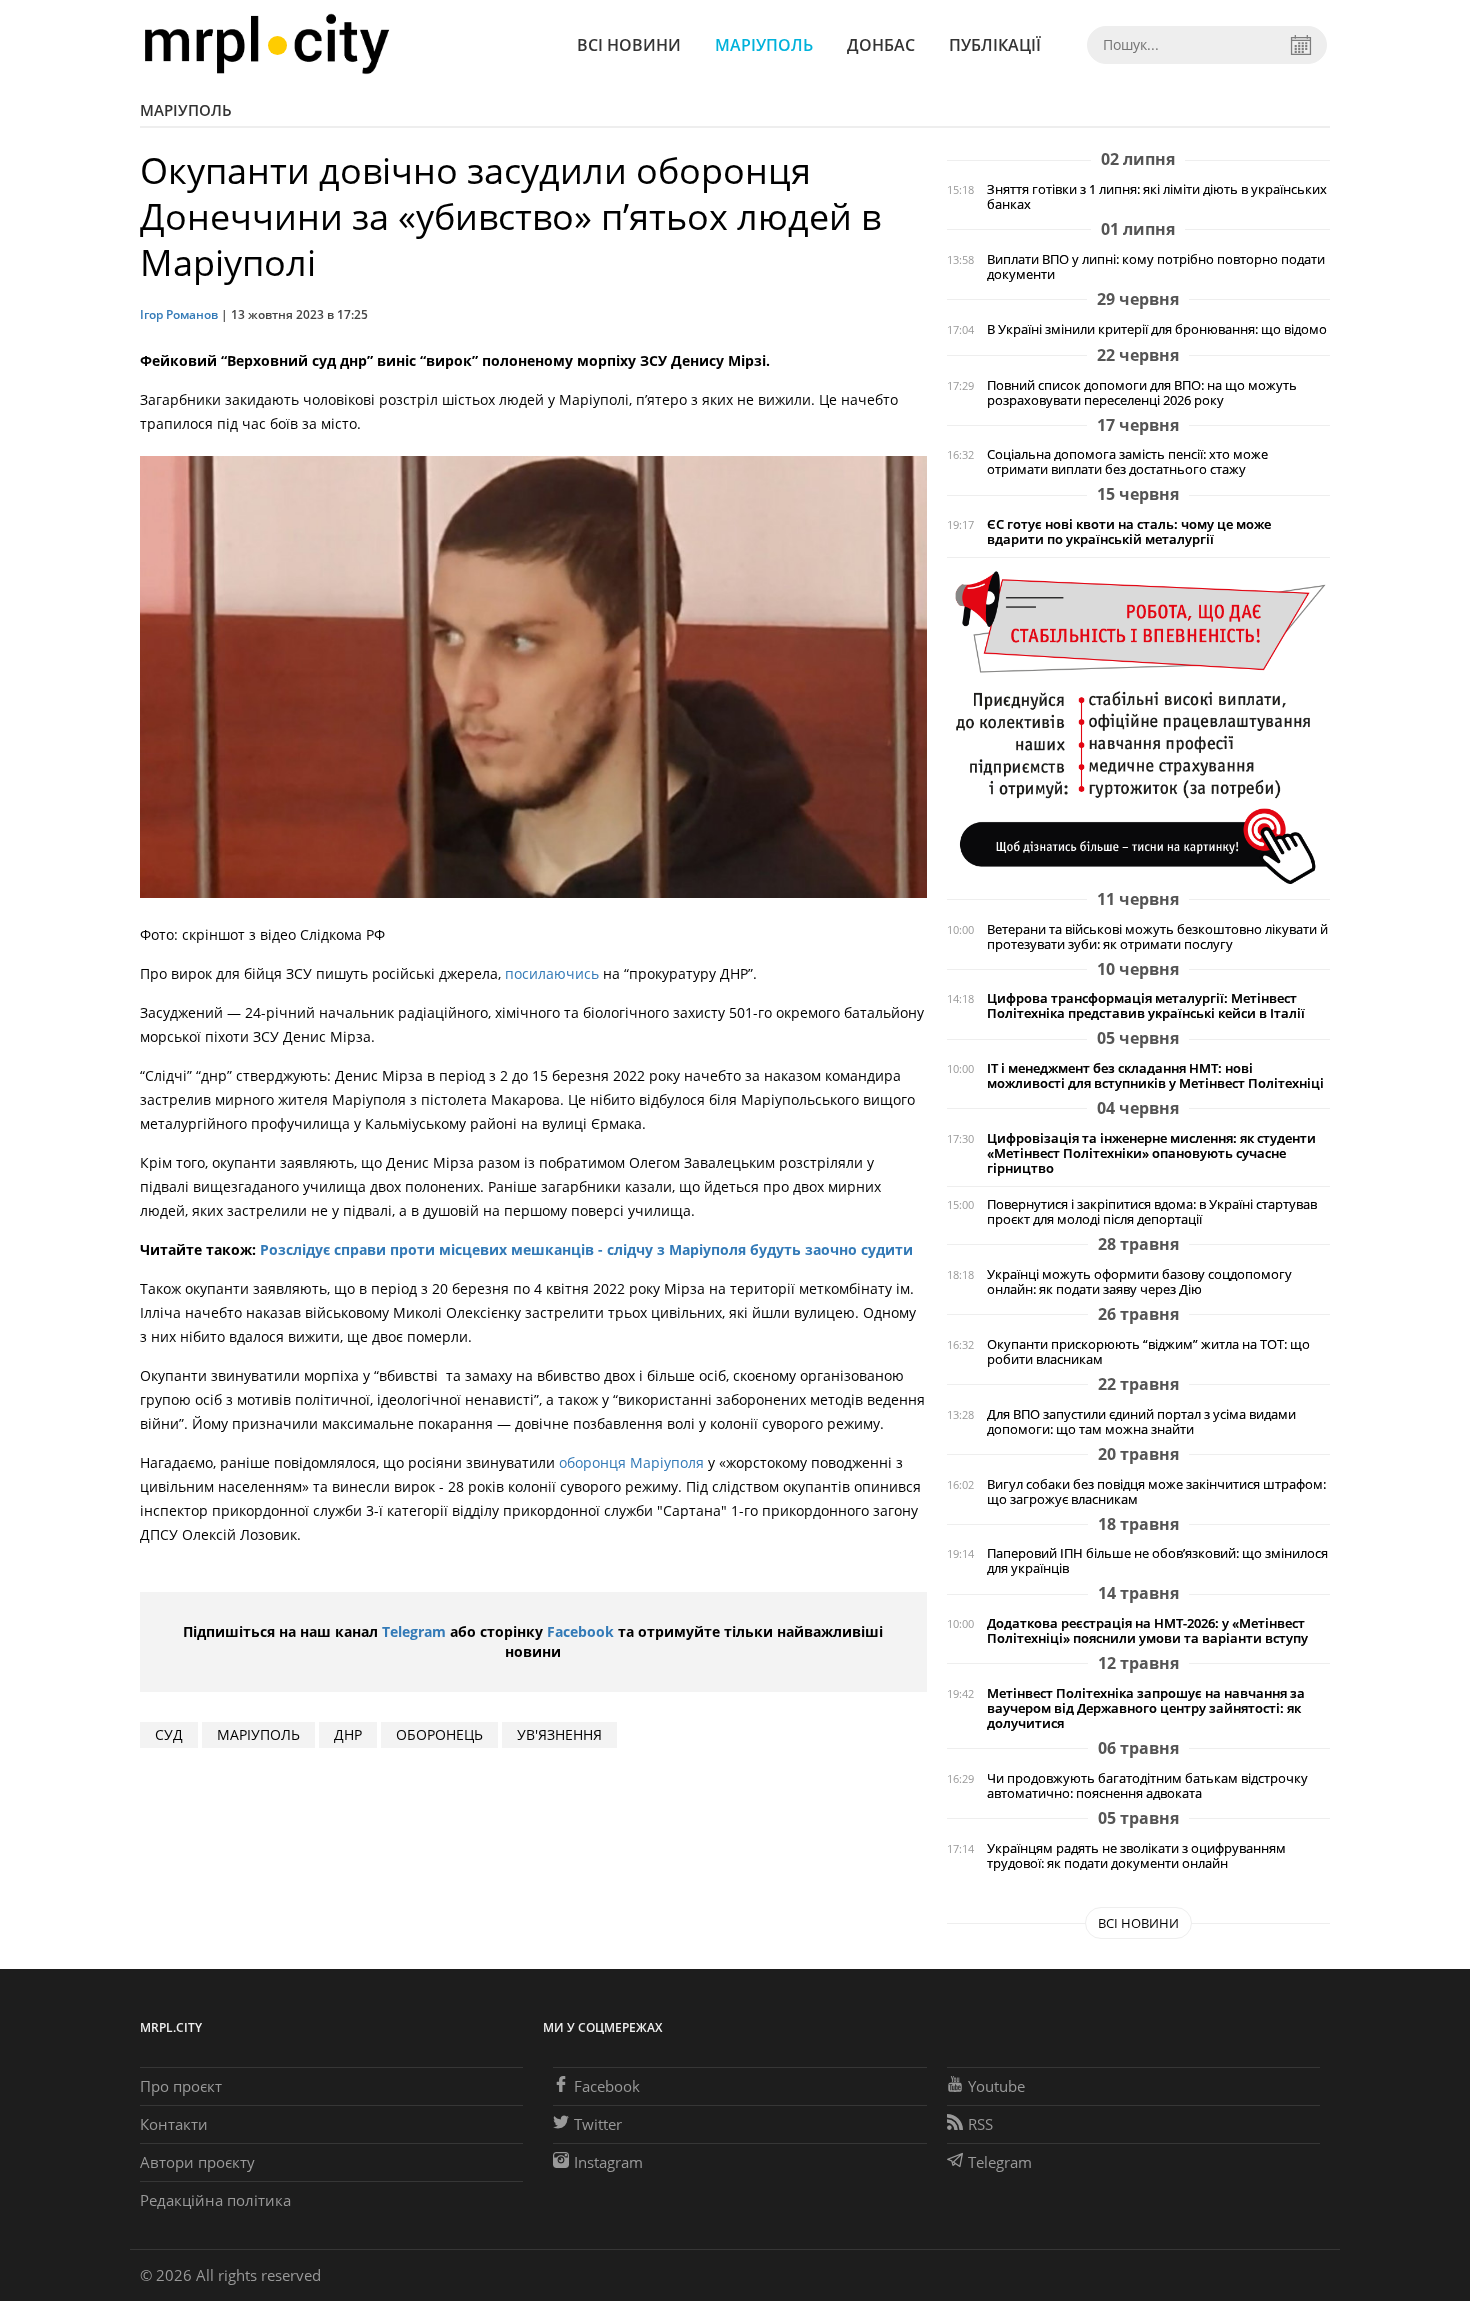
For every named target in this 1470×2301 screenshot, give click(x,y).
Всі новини (629, 45)
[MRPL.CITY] (266, 44)
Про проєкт (181, 2086)
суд (169, 1734)
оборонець (439, 1734)
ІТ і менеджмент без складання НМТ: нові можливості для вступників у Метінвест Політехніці (1155, 1076)
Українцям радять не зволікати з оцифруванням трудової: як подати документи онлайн (1136, 1856)
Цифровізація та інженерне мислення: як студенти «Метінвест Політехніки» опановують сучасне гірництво (1151, 1153)
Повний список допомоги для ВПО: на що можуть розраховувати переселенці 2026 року (1142, 393)
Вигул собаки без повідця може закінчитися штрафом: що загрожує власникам (1156, 1492)
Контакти (174, 2124)
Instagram (608, 2162)
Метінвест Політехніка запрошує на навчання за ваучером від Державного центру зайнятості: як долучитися (1146, 1708)
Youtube (996, 2086)
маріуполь (258, 1734)
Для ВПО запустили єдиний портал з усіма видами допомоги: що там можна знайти (1141, 1422)
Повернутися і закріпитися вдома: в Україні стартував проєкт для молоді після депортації (1152, 1212)
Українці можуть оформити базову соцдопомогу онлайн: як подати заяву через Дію (1139, 1282)
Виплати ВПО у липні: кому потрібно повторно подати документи (1156, 267)
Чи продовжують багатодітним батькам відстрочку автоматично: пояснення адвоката (1147, 1786)
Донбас (881, 45)
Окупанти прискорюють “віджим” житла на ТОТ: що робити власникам (1148, 1352)
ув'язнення (559, 1734)
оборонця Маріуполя (631, 1462)
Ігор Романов (179, 314)
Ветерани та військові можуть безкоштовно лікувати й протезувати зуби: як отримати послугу (1157, 937)
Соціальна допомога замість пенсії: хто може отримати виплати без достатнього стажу (1127, 462)
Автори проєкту (197, 2162)
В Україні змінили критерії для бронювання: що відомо (1157, 329)
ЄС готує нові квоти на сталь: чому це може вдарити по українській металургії (1129, 532)
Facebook (580, 1631)
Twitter (598, 2124)
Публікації (995, 45)
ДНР (348, 1734)
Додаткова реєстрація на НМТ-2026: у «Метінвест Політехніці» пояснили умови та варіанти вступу (1147, 1631)
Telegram (414, 1631)
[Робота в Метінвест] (1138, 726)
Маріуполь (764, 45)
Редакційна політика (215, 2200)
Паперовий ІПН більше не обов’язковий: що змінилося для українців (1157, 1561)
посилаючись (552, 973)
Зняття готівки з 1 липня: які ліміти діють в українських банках (1157, 197)
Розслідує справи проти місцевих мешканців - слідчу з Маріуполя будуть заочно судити (586, 1249)
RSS (980, 2124)
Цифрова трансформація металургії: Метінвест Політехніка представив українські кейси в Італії (1146, 1006)
